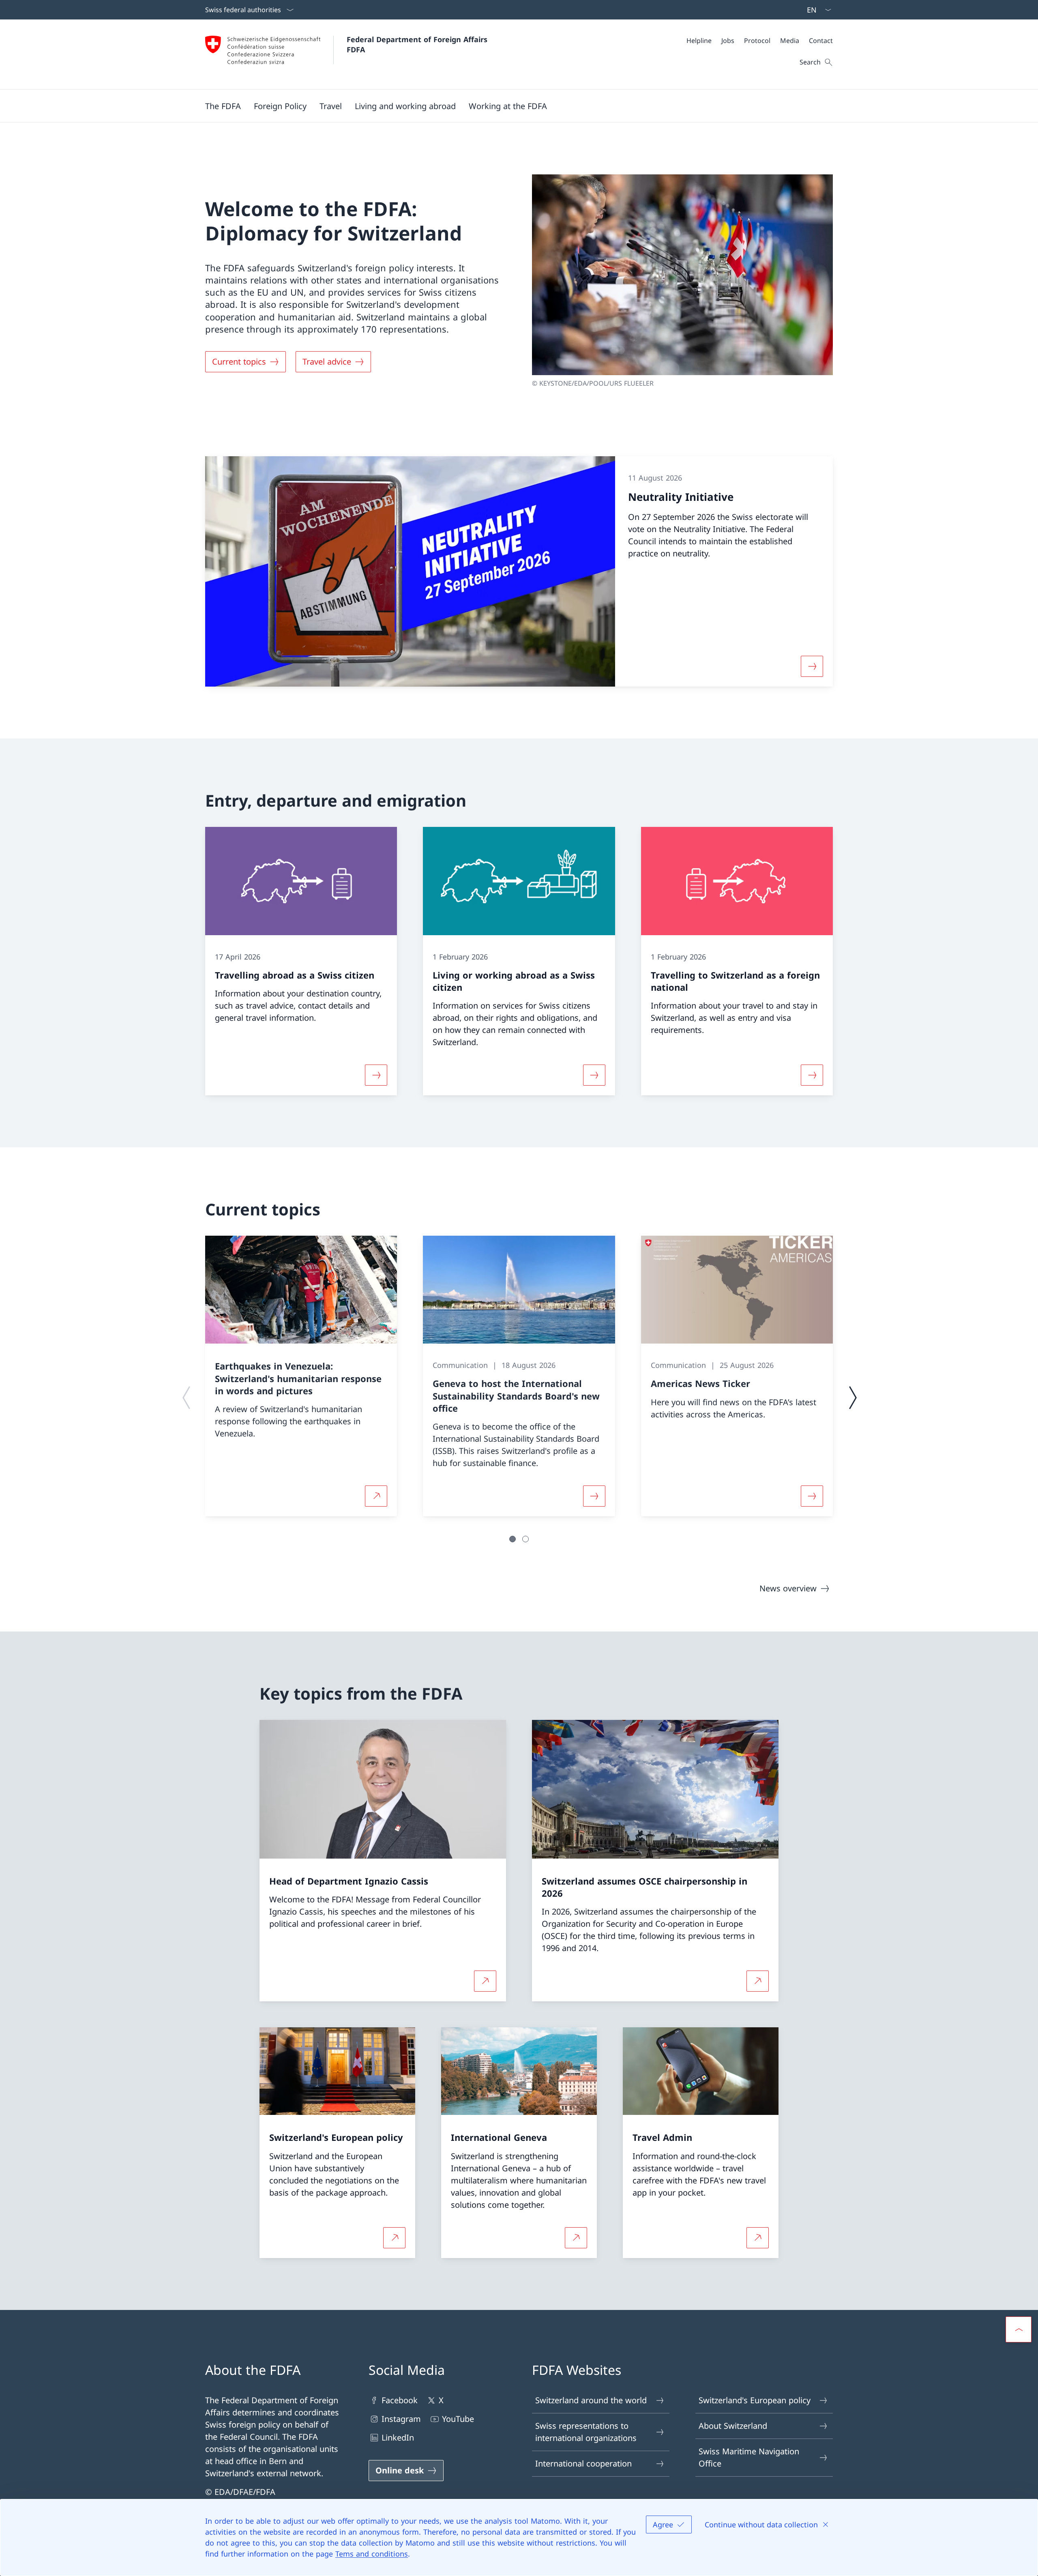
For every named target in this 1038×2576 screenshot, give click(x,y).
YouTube (458, 2419)
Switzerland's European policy (755, 2400)
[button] (223, 106)
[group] (301, 1376)
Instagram (401, 2419)
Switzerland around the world (591, 2400)
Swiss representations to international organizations (586, 2432)
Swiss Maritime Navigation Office (749, 2457)
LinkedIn (398, 2438)
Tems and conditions (372, 2554)
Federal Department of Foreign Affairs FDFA (418, 44)
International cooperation (583, 2463)
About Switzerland (733, 2426)
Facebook (400, 2400)
